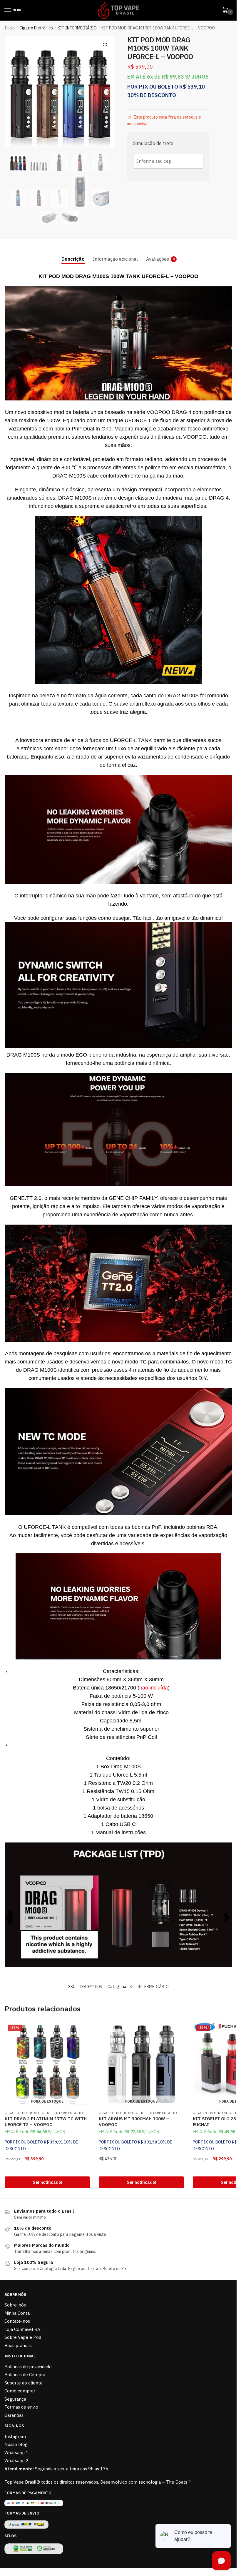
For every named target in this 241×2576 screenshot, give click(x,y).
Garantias (14, 2415)
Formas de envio (21, 2407)
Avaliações (158, 259)
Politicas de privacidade (28, 2367)
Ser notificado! (47, 2182)
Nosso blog (16, 2444)
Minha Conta (17, 2313)
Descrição (73, 259)
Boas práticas (18, 2345)
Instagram (15, 2436)
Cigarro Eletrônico (36, 28)
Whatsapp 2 (16, 2461)
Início (10, 28)
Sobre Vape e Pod (23, 2337)
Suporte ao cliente (24, 2383)
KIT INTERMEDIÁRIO (77, 28)
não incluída (154, 1688)
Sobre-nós (15, 2305)
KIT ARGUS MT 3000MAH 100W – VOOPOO (134, 2122)
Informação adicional (115, 259)
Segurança (15, 2399)
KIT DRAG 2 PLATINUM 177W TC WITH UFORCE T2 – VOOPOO (46, 2122)
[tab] (73, 254)
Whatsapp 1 (16, 2453)
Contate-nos (17, 2321)
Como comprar (20, 2391)
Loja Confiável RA (22, 2329)
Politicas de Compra (25, 2375)
